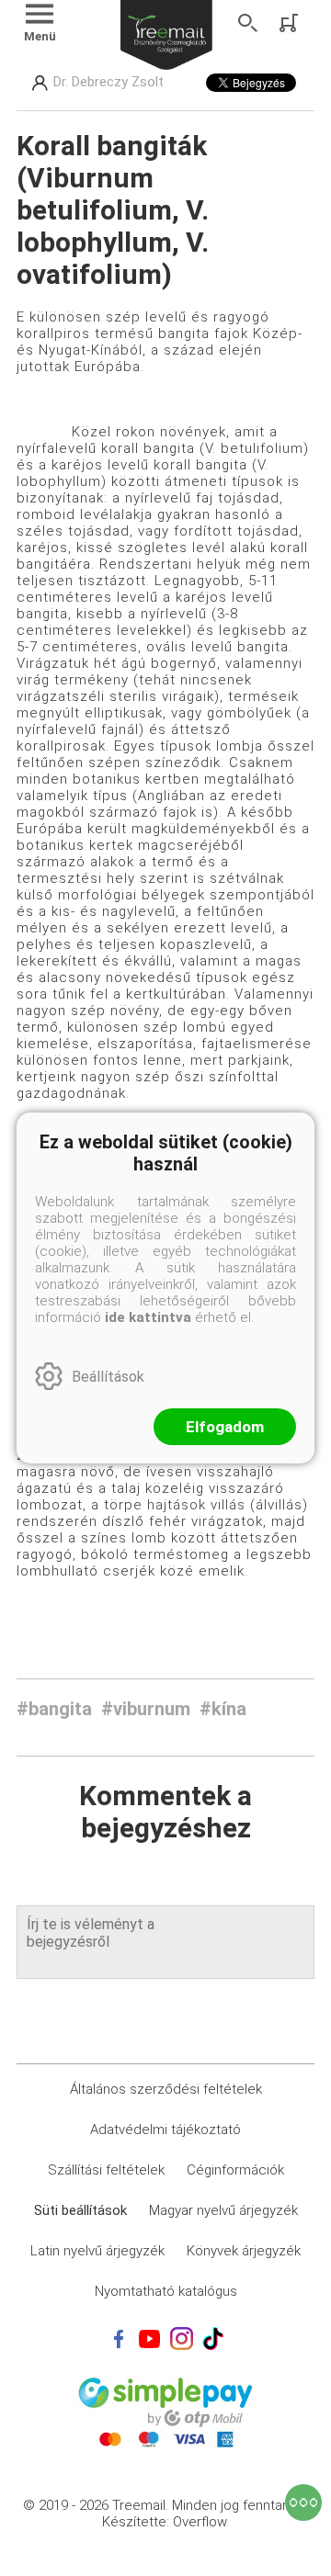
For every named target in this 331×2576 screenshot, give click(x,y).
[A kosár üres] (291, 23)
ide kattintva (148, 1317)
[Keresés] (248, 23)
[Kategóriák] (303, 2503)
